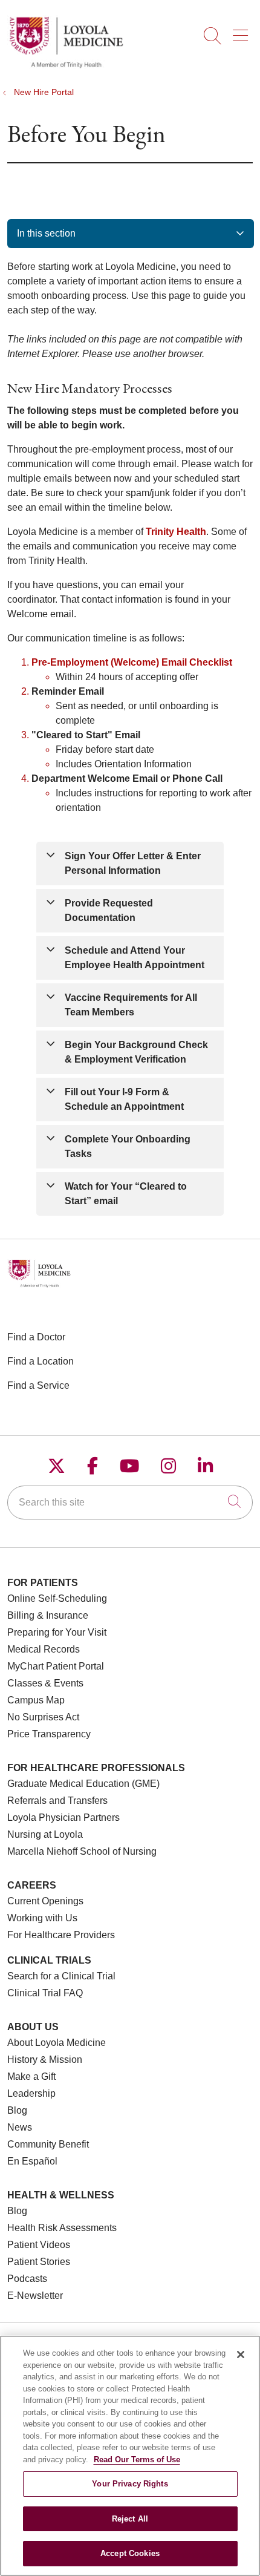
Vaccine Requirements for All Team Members (131, 1005)
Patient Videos (39, 2245)
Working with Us (42, 1918)
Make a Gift (31, 2076)
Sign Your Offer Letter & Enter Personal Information (133, 863)
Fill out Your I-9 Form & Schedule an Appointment (124, 1099)
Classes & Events (45, 1683)
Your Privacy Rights (130, 2484)
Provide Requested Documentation (109, 910)
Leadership (31, 2093)
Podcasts (27, 2279)
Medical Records (44, 1649)
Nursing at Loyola (45, 1834)
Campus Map (36, 1700)
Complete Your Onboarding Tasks (128, 1146)
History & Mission (45, 2060)
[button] (243, 31)
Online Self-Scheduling (57, 1598)
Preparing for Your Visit (57, 1632)
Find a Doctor (36, 1337)
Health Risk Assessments (62, 2228)
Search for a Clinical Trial (61, 1976)
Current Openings (45, 1901)
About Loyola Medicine (57, 2043)
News (20, 2127)
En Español (32, 2161)
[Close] (241, 2355)
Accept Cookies (130, 2553)
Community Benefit (48, 2144)
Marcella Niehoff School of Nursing (82, 1851)
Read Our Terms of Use (137, 2460)
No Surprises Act (43, 1717)
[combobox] (130, 1503)
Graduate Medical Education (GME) (83, 1784)
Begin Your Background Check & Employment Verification (136, 1052)
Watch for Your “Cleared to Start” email (126, 1194)
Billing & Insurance (48, 1615)
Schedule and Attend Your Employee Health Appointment (135, 958)
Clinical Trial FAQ (45, 1993)
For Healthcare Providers (61, 1935)
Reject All (130, 2519)
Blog (17, 2110)
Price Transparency (49, 1734)
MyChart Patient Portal (56, 1666)
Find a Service (38, 1385)
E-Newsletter (35, 2296)
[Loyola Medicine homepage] (66, 66)
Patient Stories (39, 2262)
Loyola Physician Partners (63, 1817)
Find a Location (41, 1361)
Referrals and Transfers (57, 1801)
